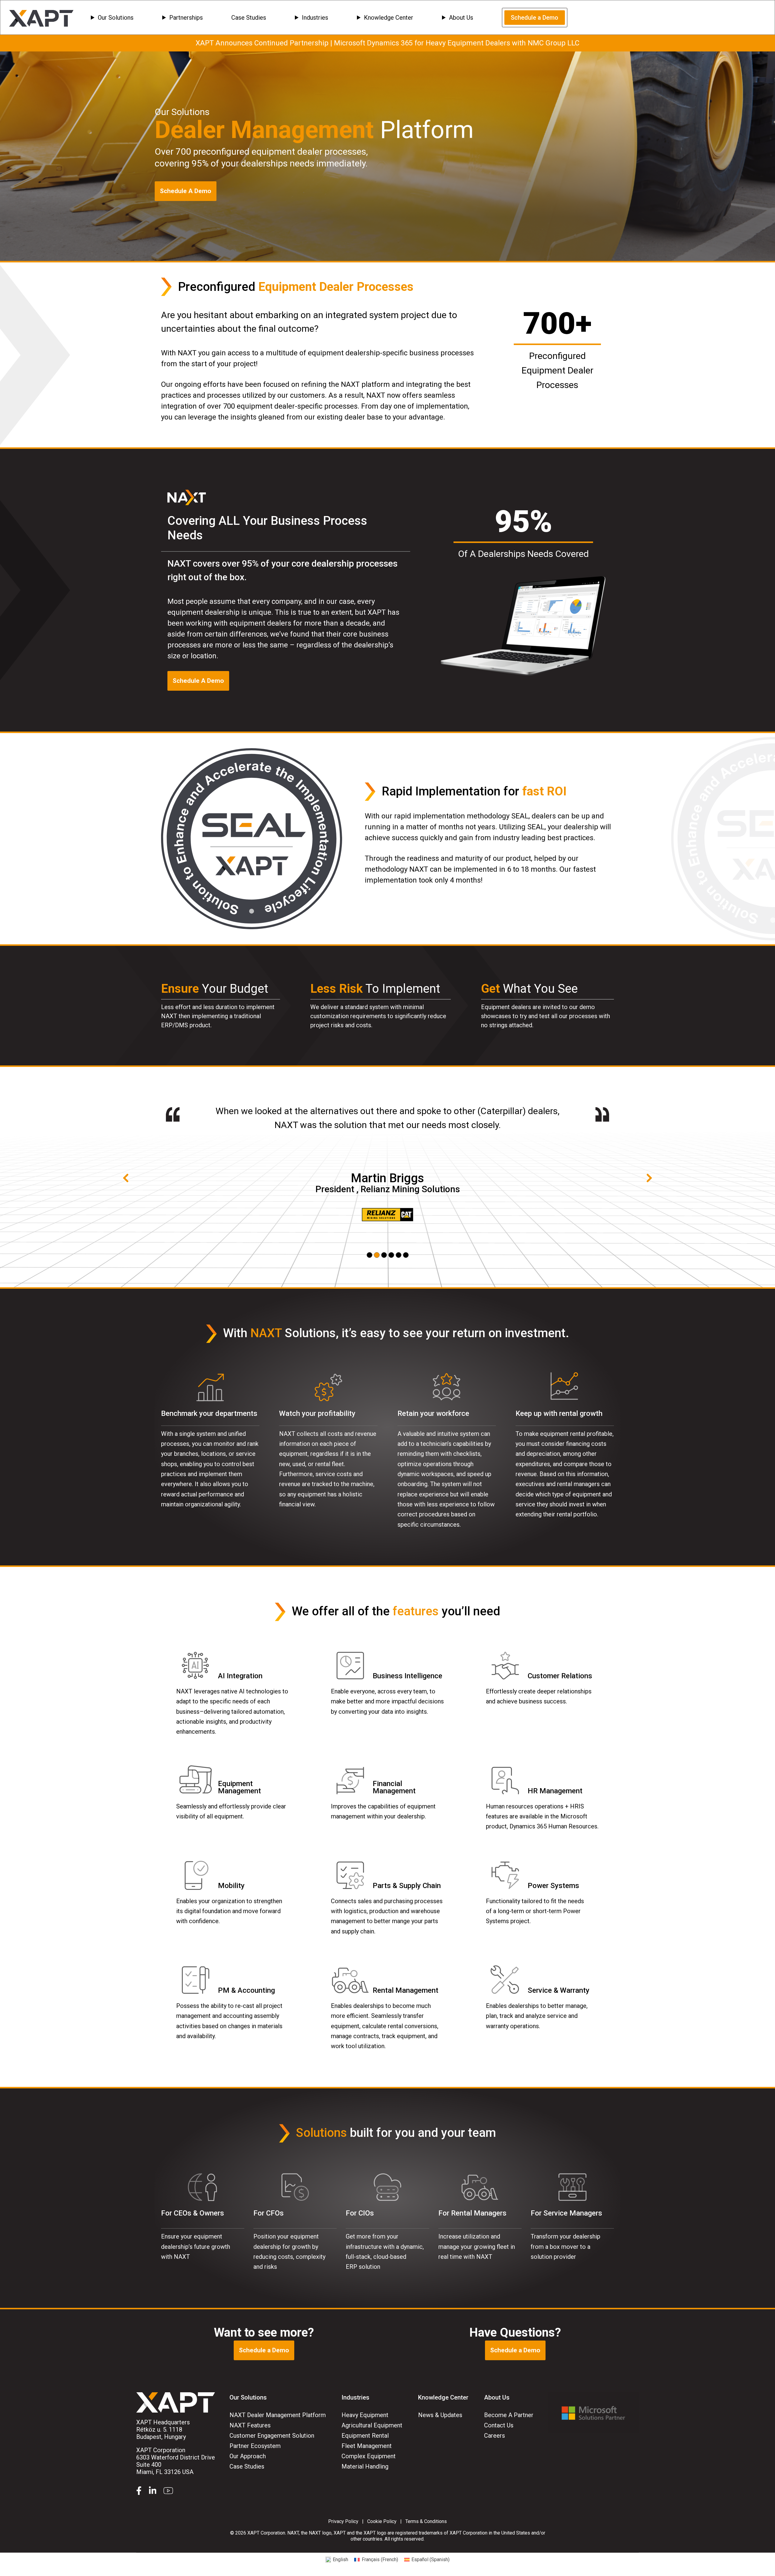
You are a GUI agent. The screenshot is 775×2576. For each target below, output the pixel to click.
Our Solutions (116, 18)
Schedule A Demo (186, 191)
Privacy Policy (343, 2521)
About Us (461, 18)
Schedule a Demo (534, 18)
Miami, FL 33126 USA (176, 2461)
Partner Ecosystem (255, 2446)
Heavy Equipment (365, 2415)
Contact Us (499, 2425)
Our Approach (248, 2456)
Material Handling (365, 2466)
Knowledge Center (389, 18)
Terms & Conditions (426, 2521)
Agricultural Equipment (372, 2425)
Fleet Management (367, 2446)
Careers (495, 2436)
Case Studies (249, 18)
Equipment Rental (365, 2436)
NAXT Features (250, 2425)
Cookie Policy (382, 2521)
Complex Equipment (369, 2456)
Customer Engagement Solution (272, 2436)
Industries (315, 18)
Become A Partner (509, 2415)
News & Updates (440, 2415)
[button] (369, 1255)
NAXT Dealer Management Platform (278, 2415)
